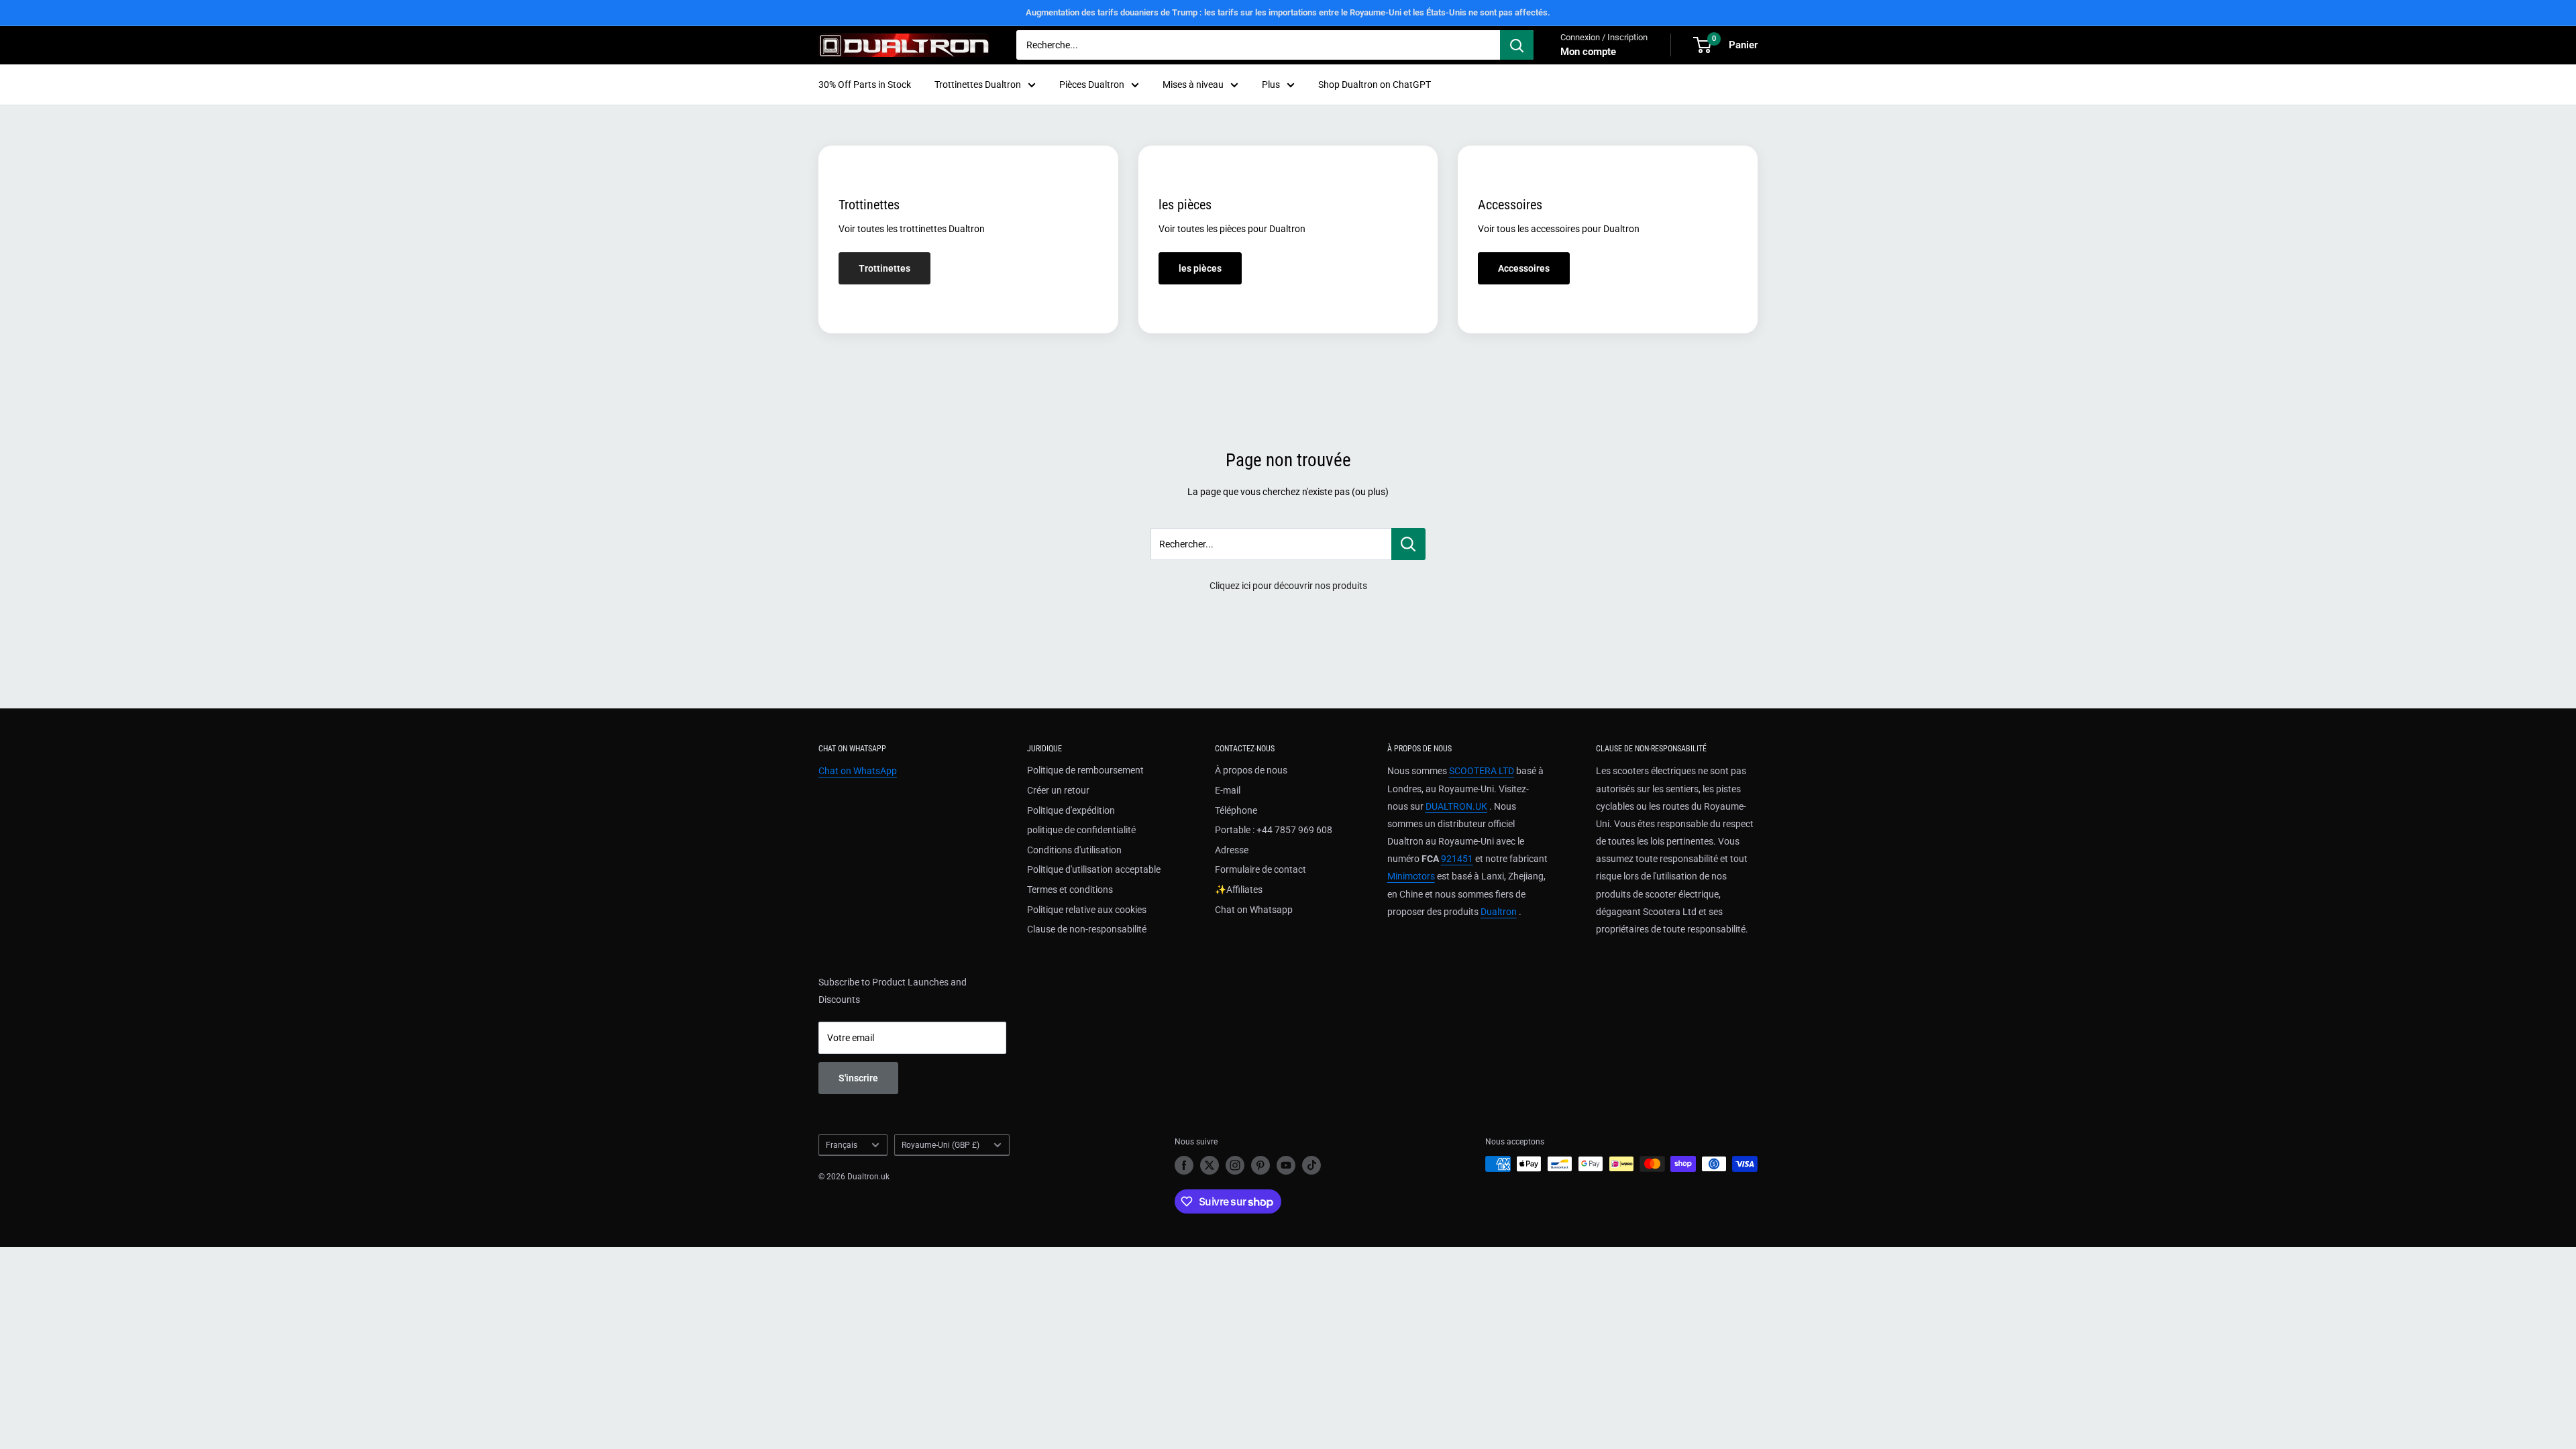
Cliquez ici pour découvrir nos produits (1288, 586)
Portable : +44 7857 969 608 (1274, 830)
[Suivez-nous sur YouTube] (1286, 1165)
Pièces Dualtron (1092, 85)
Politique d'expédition (1071, 810)
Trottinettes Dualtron (978, 85)
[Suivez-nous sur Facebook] (1184, 1165)
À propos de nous (1251, 770)
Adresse (1232, 850)
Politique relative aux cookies (1087, 910)
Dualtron (1499, 912)
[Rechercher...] (1408, 544)
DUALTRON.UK (1456, 806)
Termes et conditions (1070, 890)
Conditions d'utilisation (1074, 850)
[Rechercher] (1517, 45)
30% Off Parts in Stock (865, 85)
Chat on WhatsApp (858, 771)
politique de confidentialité (1081, 830)
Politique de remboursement (1085, 770)
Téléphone (1236, 810)
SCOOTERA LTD (1482, 771)
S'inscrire (858, 1078)
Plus (1271, 85)
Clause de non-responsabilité (1087, 929)
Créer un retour (1058, 790)
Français (842, 1145)
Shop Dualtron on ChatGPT (1375, 85)
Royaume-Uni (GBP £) (941, 1145)
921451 (1457, 859)
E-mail (1228, 790)
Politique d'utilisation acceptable (1094, 869)
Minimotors (1411, 876)
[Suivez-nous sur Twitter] (1210, 1165)
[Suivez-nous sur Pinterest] (1260, 1165)
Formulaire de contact (1260, 869)
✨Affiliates (1239, 890)
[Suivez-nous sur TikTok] (1311, 1165)
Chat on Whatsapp (1254, 910)
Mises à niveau (1193, 85)
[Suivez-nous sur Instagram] (1235, 1165)
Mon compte (1588, 52)
